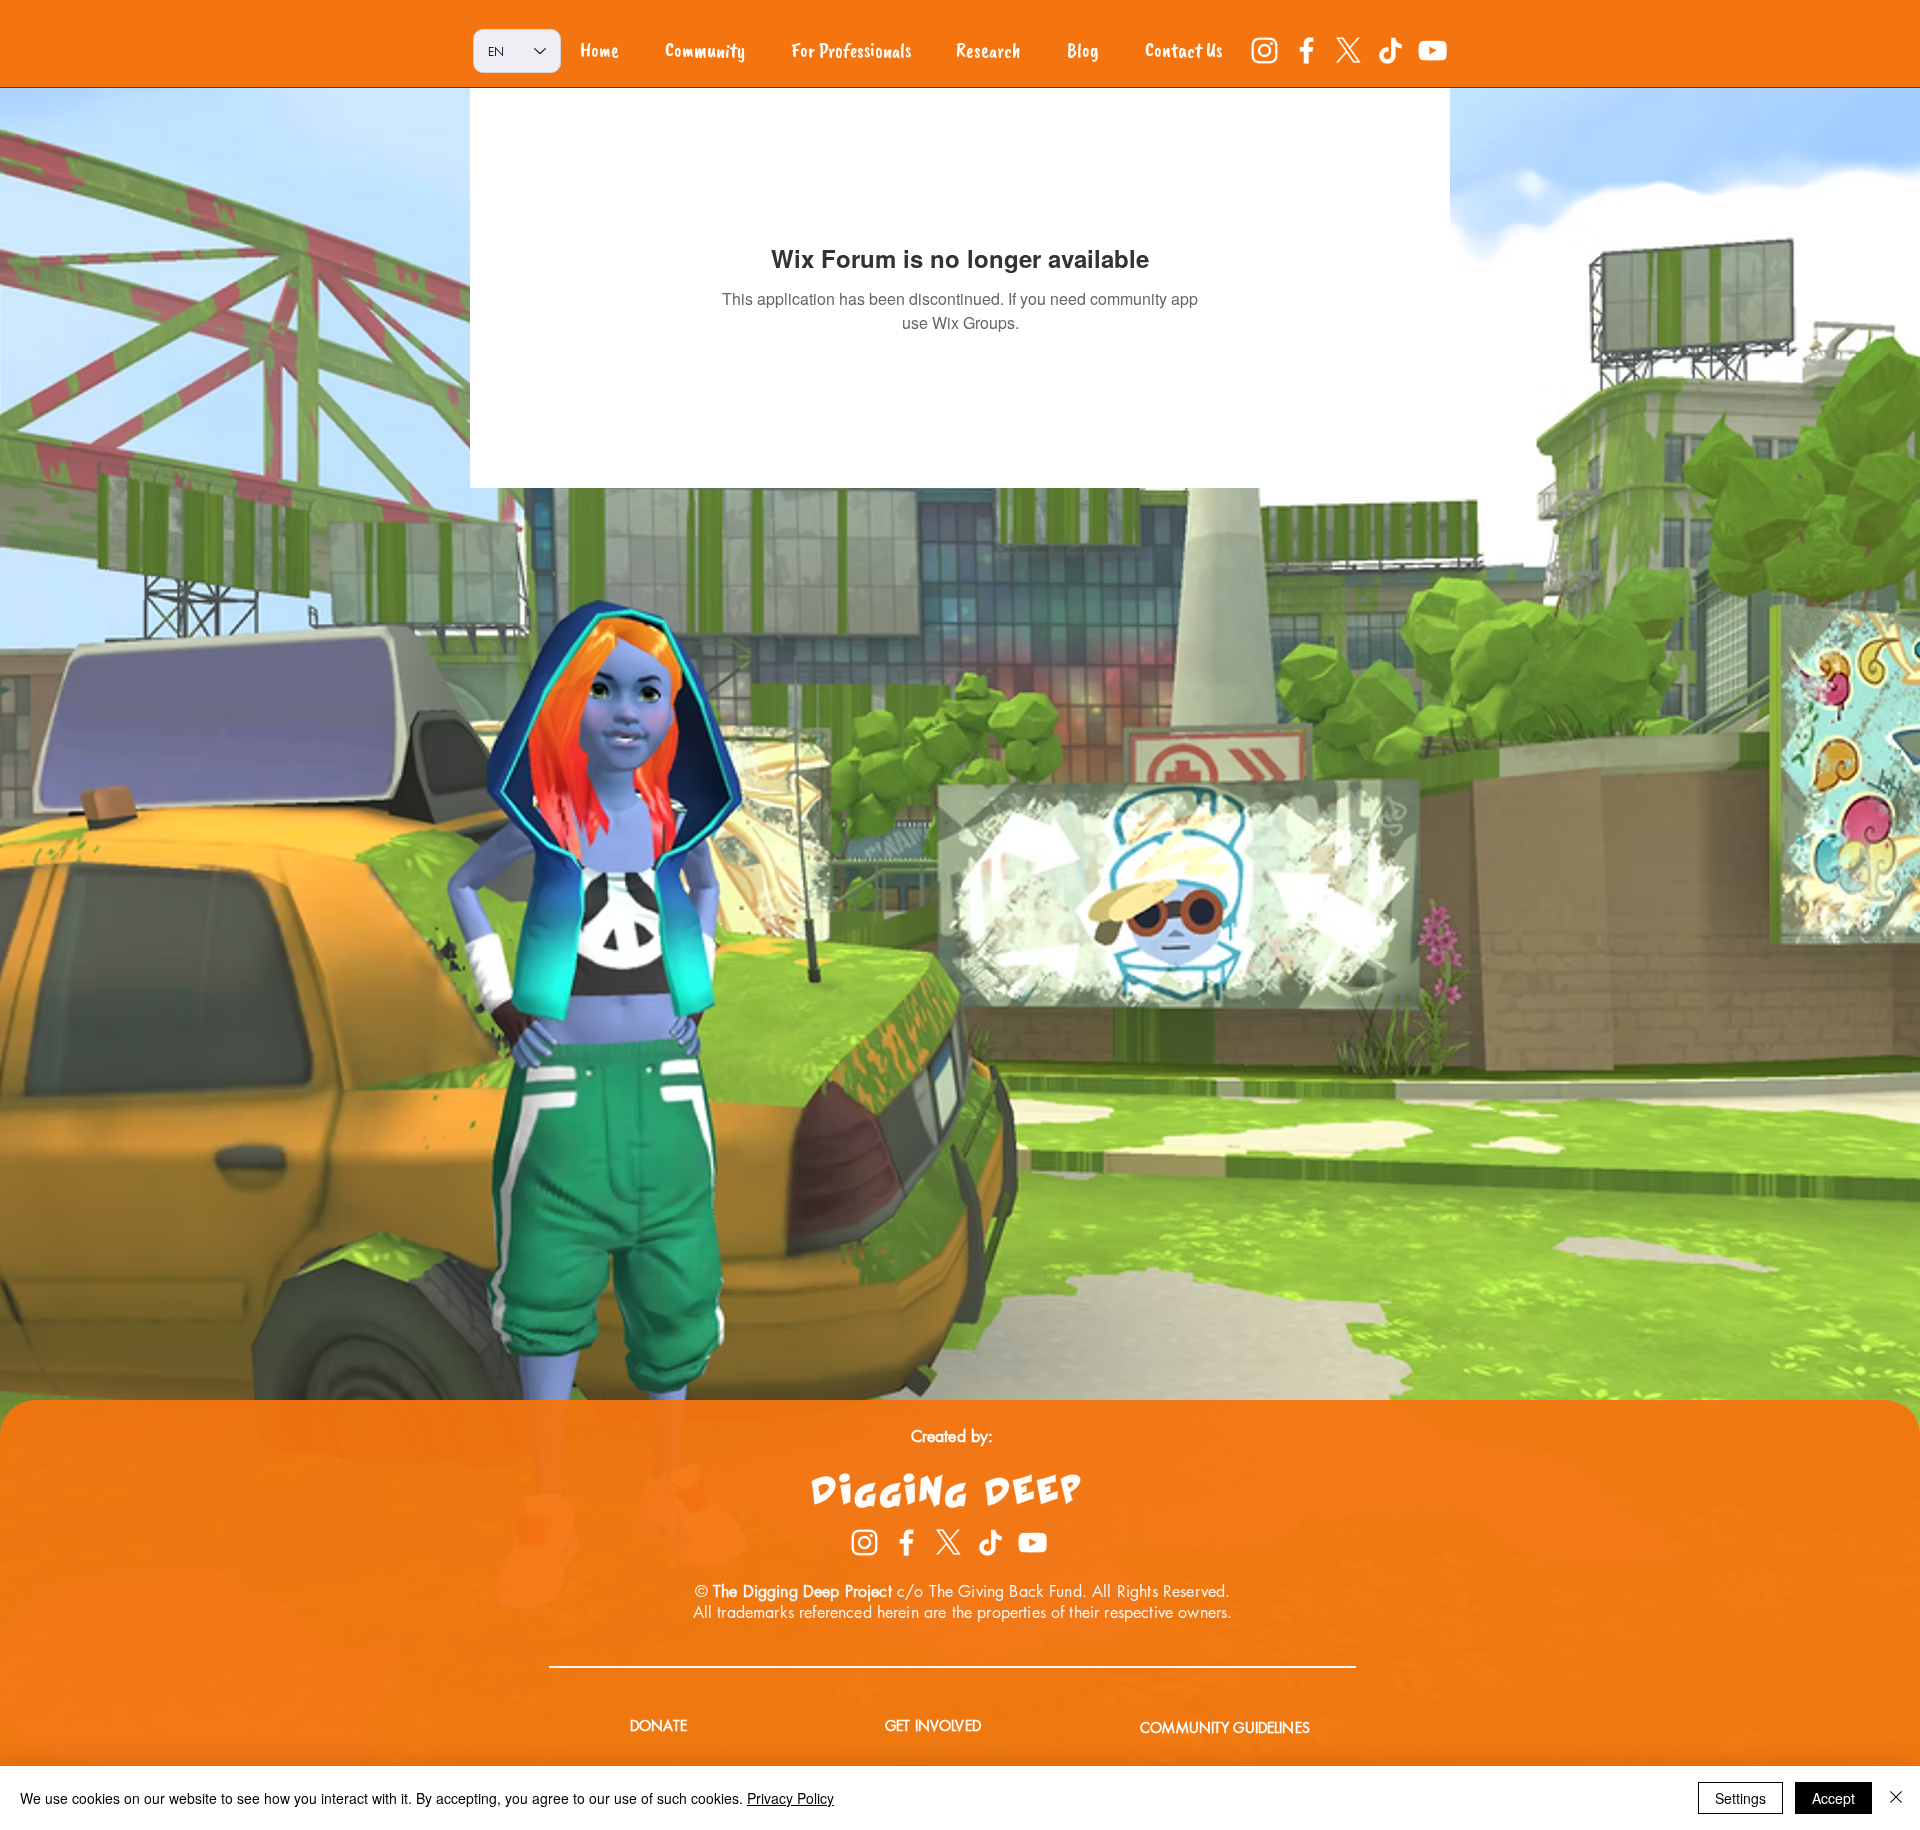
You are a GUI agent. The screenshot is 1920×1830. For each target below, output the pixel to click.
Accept (1833, 1798)
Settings (1740, 1798)
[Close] (1896, 1798)
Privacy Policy (790, 1798)
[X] (1348, 50)
